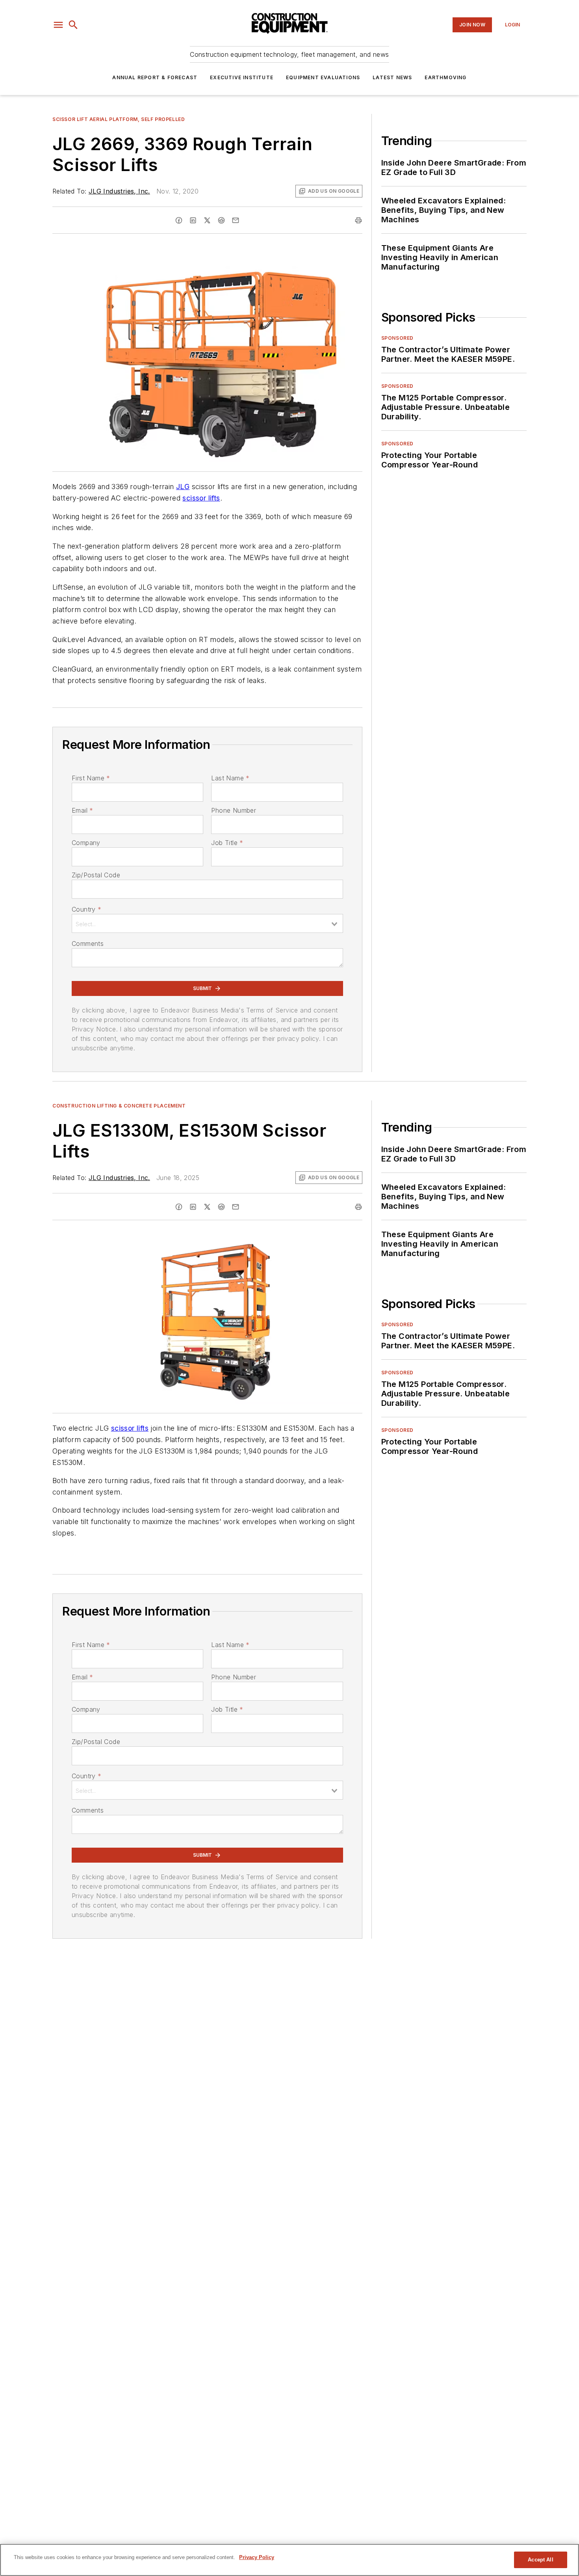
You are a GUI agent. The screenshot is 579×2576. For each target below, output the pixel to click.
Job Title (227, 843)
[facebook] (179, 220)
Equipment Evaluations (323, 77)
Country (86, 909)
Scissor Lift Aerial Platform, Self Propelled (119, 119)
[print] (358, 220)
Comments (88, 944)
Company (86, 843)
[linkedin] (193, 220)
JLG (183, 487)
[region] (289, 2560)
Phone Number (234, 810)
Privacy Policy (257, 2557)
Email (82, 810)
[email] (236, 220)
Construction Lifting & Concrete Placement (119, 1106)
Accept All (540, 2560)
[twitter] (207, 220)
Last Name (230, 778)
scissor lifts (201, 498)
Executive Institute (242, 77)
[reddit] (221, 220)
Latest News (392, 77)
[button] (58, 25)
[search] (73, 25)
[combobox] (207, 923)
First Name (91, 778)
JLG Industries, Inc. (119, 191)
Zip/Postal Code (96, 875)
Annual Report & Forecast (155, 77)
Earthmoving (445, 77)
